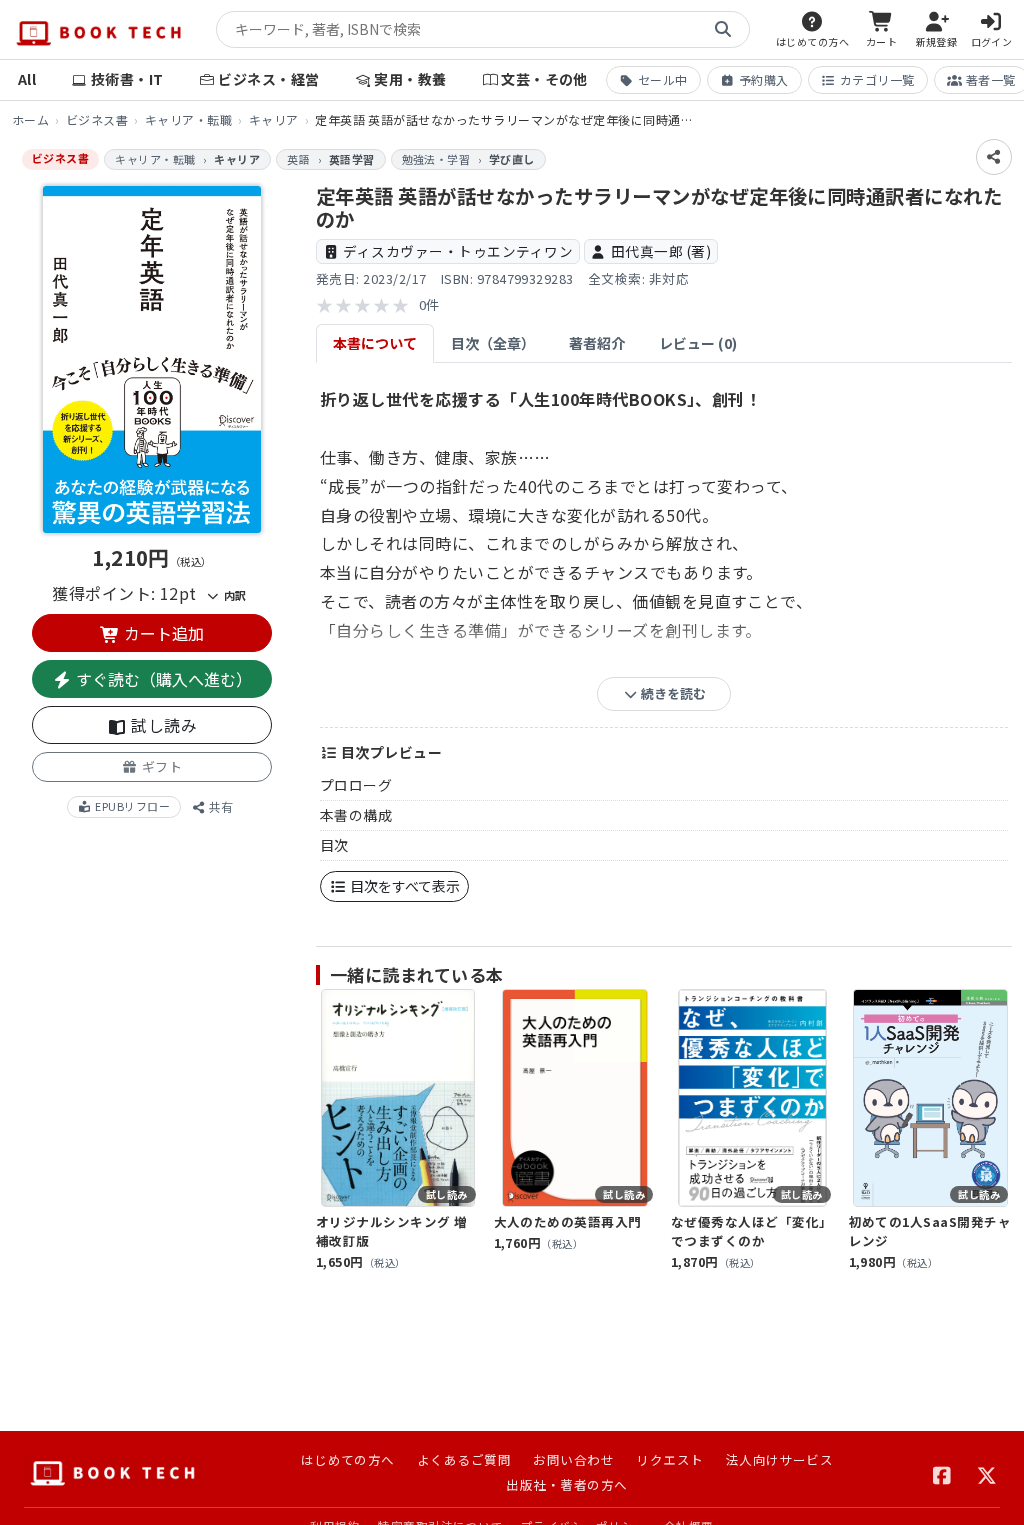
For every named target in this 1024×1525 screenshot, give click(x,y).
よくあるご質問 (464, 1459)
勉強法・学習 (436, 159)
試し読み (162, 725)
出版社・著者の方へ (566, 1484)
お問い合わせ (573, 1459)
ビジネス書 (97, 119)
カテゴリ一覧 (877, 79)
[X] (987, 1473)
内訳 (233, 595)
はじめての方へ (348, 1459)
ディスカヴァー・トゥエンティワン (458, 251)
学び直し (512, 159)
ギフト (160, 766)
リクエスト (669, 1459)
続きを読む (672, 693)
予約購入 (764, 79)
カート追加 (162, 633)
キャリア (274, 119)
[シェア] (994, 157)
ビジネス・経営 (268, 79)
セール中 (663, 79)
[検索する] (723, 30)
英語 (298, 159)
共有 (219, 806)
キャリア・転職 (188, 119)
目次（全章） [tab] (493, 343)
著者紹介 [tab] (597, 343)
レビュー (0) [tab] (698, 343)
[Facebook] (942, 1473)
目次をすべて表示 (403, 886)
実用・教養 (410, 79)
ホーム (30, 119)
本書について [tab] (375, 343)
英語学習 (352, 159)
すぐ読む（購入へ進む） (162, 679)
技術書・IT (127, 79)
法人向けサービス (780, 1459)
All (27, 79)
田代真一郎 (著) (661, 251)
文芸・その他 (544, 79)
